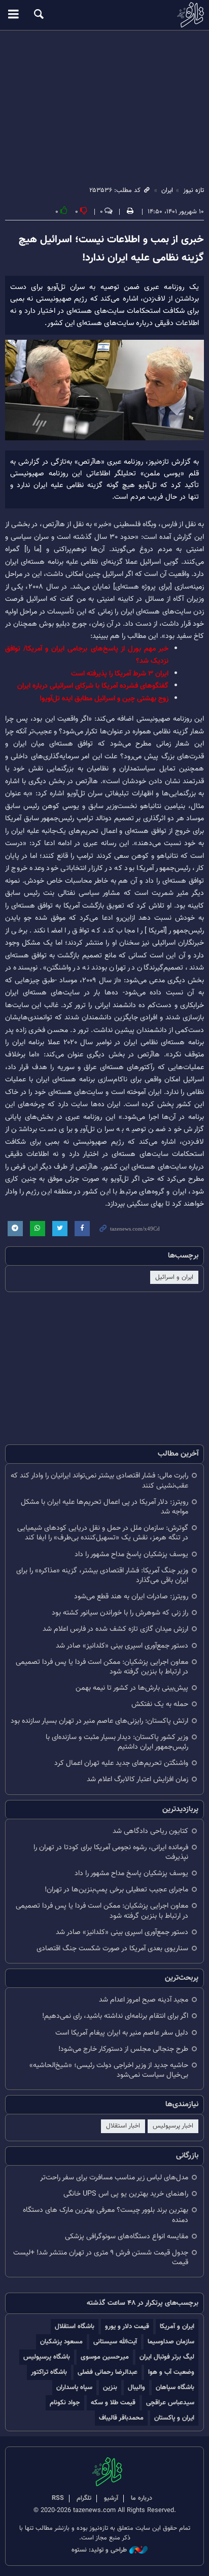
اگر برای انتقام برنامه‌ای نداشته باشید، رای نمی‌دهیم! (115, 2016)
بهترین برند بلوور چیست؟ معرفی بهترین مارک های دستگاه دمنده (106, 2215)
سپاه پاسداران (74, 2387)
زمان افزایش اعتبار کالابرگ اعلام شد (137, 1779)
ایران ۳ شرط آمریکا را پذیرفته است (120, 674)
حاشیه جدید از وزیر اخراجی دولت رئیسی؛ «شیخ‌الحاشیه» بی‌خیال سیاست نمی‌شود (109, 2070)
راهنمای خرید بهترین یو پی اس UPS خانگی (126, 2194)
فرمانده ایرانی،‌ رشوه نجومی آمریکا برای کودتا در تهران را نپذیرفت (111, 1852)
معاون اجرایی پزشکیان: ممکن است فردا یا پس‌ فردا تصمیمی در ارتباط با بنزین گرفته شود (102, 1667)
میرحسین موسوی (105, 2357)
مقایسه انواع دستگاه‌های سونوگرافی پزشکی (127, 2236)
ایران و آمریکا (177, 2326)
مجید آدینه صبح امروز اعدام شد (144, 2000)
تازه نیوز (104, 15)
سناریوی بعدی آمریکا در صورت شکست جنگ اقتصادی (112, 1949)
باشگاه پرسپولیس (47, 2357)
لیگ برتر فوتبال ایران (167, 2357)
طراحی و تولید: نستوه (99, 2550)
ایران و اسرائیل (174, 1277)
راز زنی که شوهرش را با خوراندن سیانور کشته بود (120, 1613)
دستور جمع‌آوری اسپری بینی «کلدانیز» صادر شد (122, 1646)
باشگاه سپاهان (175, 2387)
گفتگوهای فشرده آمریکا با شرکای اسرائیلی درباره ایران (93, 686)
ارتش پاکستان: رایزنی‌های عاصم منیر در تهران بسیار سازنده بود (99, 1721)
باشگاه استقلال (75, 2326)
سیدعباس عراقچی (170, 2403)
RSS (58, 2498)
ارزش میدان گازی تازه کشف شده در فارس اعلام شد (115, 1629)
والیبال (136, 2387)
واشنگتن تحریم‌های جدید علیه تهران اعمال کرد (121, 1763)
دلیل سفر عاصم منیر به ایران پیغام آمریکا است (122, 2033)
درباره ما (142, 2498)
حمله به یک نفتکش (160, 1704)
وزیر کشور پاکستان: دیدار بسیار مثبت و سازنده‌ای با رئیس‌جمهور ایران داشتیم (117, 1742)
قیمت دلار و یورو (127, 2326)
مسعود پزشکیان (61, 2342)
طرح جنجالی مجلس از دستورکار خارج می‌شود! (123, 2049)
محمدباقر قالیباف (121, 2418)
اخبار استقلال (123, 2126)
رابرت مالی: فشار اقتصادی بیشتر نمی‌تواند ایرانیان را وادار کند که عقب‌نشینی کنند (99, 1480)
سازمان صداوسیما (171, 2342)
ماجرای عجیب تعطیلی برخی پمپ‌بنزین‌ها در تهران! (116, 1890)
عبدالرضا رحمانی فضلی (108, 2372)
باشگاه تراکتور (49, 2372)
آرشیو (111, 2498)
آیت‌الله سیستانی (115, 2342)
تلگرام (84, 2498)
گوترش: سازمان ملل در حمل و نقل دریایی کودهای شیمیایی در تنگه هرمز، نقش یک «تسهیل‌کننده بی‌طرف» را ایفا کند (103, 1533)
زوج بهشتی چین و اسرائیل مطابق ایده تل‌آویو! (104, 699)
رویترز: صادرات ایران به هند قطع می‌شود (131, 1597)
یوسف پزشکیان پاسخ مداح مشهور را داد (131, 1554)
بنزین (110, 2387)
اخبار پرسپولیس (173, 2126)
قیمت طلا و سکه (113, 2403)
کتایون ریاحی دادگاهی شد (150, 1831)
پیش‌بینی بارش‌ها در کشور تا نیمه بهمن (132, 1688)
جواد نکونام (65, 2403)
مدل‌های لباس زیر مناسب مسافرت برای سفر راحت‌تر (114, 2178)
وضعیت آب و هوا (171, 2372)
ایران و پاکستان (174, 2418)
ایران (167, 190)
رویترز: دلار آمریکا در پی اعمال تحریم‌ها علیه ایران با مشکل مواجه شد (104, 1507)
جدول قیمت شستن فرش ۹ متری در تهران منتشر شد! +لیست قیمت (101, 2258)
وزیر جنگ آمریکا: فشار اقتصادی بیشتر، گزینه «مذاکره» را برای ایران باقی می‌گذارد (102, 1575)
